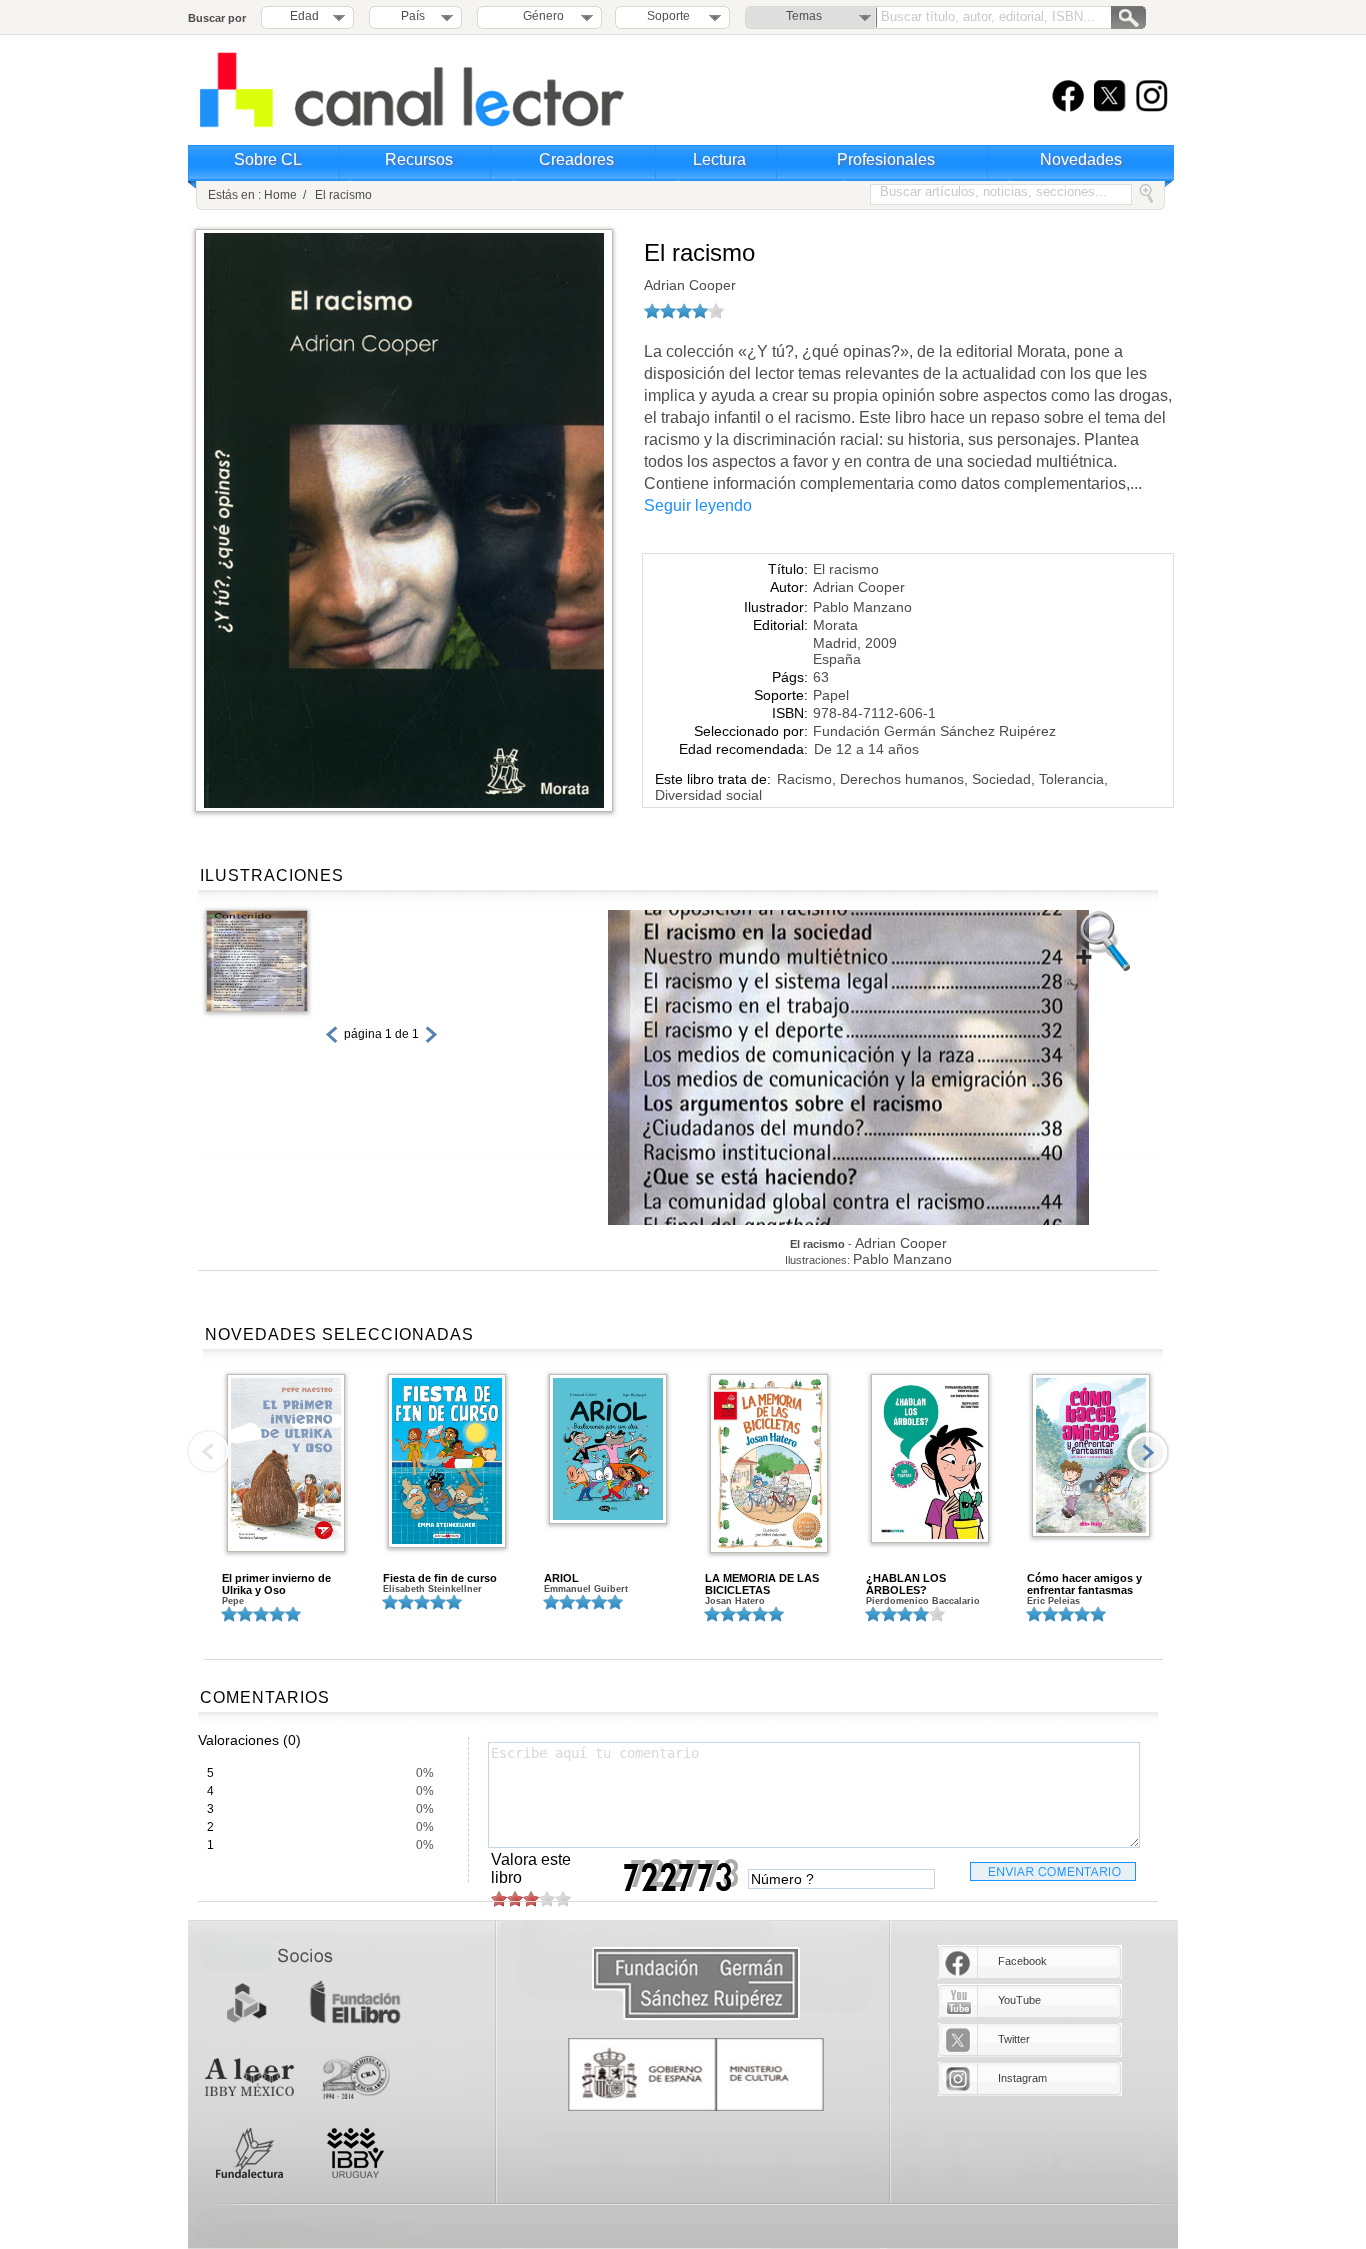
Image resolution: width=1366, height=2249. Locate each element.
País (413, 16)
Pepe (233, 1601)
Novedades (1081, 159)
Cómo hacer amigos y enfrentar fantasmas (1084, 1584)
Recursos (419, 159)
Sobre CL (268, 159)
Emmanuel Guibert (586, 1589)
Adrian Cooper (690, 285)
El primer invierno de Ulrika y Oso (276, 1584)
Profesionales (886, 159)
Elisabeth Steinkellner (432, 1589)
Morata (835, 625)
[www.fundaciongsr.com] (696, 1984)
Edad (304, 16)
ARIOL (561, 1578)
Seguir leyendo (698, 505)
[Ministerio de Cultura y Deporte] (696, 2074)
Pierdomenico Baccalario (923, 1601)
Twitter (1014, 2039)
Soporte (668, 16)
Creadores (576, 159)
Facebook (1022, 1961)
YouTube (1019, 2000)
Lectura (719, 159)
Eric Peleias (1053, 1601)
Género (540, 16)
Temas (804, 16)
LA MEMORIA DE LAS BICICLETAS (762, 1584)
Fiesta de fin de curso (440, 1578)
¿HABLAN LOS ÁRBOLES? (906, 1584)
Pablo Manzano (862, 607)
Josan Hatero (735, 1601)
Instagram (1022, 2078)
